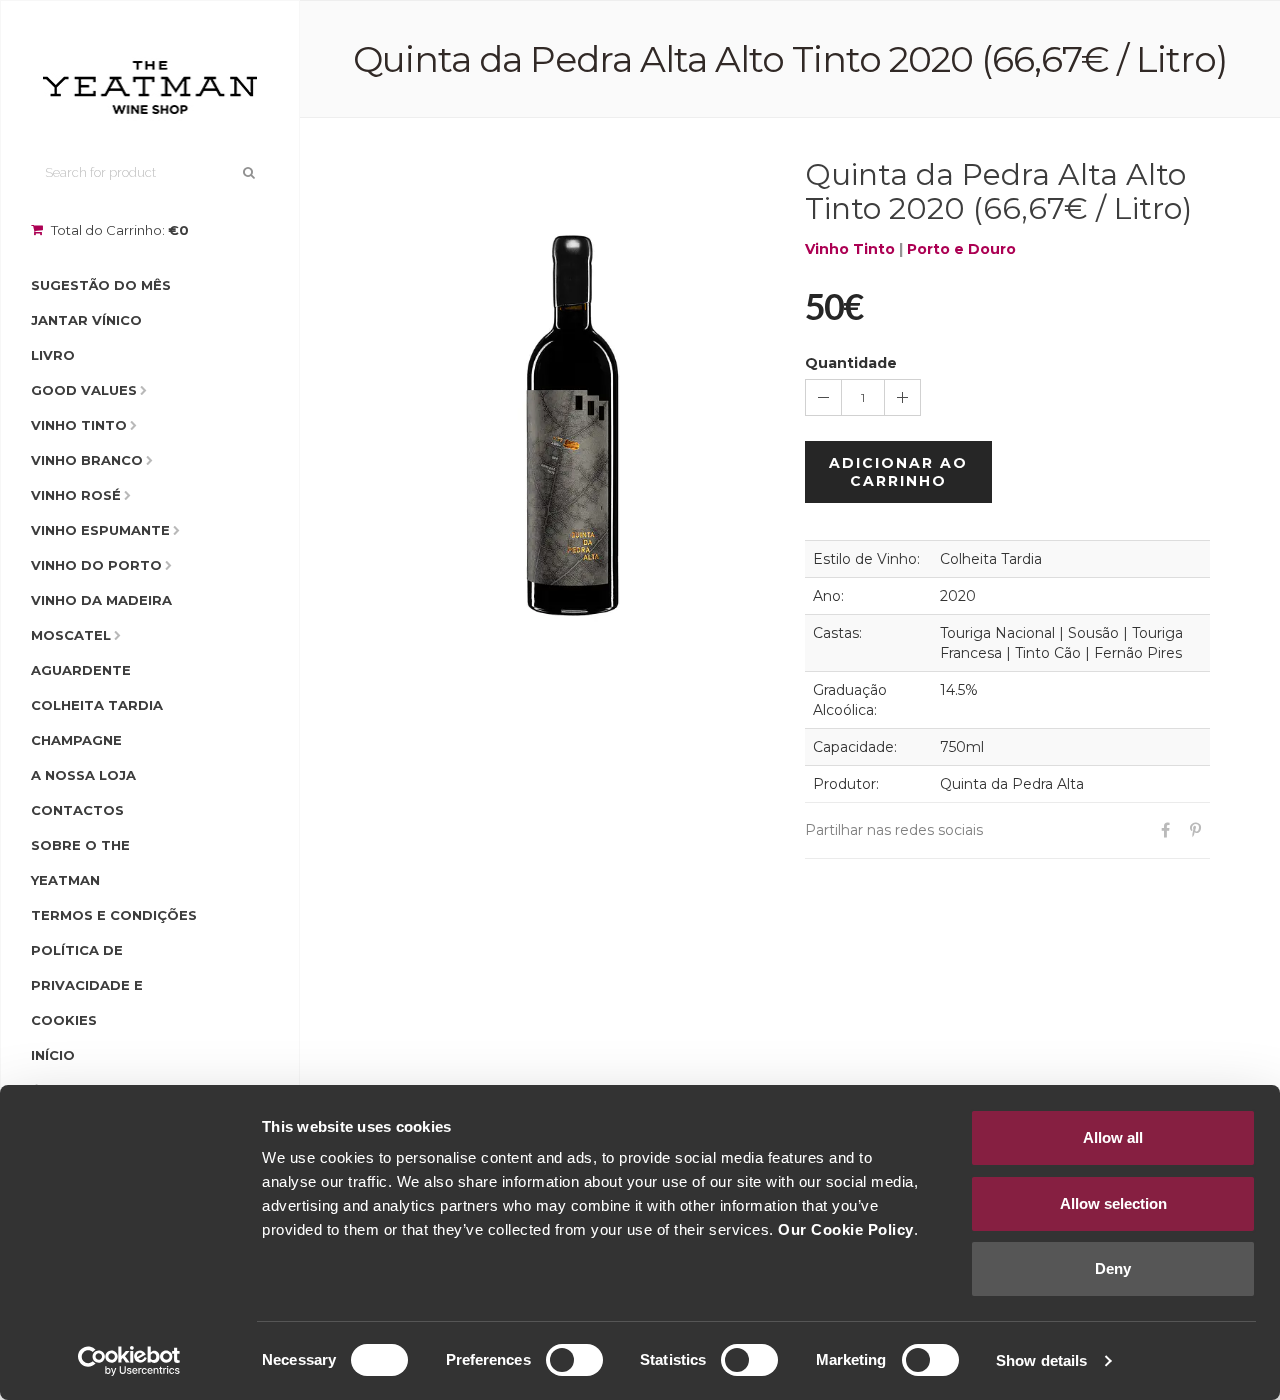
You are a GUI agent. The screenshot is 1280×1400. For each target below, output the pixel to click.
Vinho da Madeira (101, 600)
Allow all (1113, 1137)
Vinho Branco (87, 460)
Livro (53, 355)
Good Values (84, 390)
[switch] (574, 1360)
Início (53, 1055)
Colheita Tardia (97, 705)
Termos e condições (114, 915)
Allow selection (1113, 1203)
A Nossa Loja (83, 775)
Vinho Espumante (100, 530)
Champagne (76, 740)
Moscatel (71, 635)
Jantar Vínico (86, 320)
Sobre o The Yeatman (80, 862)
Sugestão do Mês (101, 285)
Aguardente (81, 670)
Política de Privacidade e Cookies (87, 985)
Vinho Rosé (76, 495)
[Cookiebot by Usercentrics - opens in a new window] (129, 1361)
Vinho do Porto (96, 565)
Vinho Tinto (79, 425)
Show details (1041, 1360)
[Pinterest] (1195, 830)
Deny (1113, 1268)
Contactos (77, 810)
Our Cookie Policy (846, 1229)
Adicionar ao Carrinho (898, 472)
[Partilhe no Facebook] (1165, 830)
